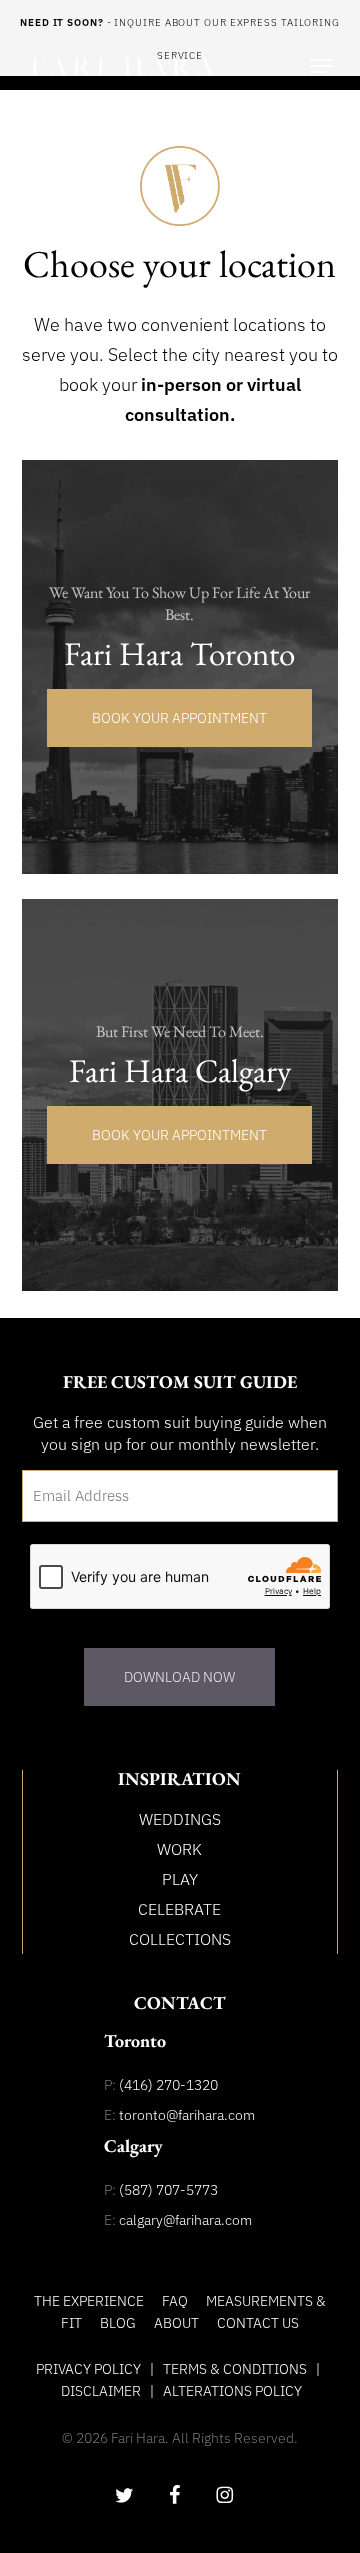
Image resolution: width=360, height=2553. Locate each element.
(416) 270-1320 (168, 2085)
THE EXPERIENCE (89, 2301)
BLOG (118, 2323)
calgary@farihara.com (185, 2220)
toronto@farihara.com (187, 2115)
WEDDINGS (180, 1819)
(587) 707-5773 (168, 2190)
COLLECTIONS (180, 1939)
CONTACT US (258, 2323)
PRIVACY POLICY (88, 2369)
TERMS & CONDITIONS (235, 2369)
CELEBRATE (179, 1909)
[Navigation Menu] (321, 66)
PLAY (180, 1879)
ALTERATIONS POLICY (232, 2391)
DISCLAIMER (101, 2391)
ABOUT (176, 2323)
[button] (179, 718)
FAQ (175, 2301)
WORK (179, 1849)
